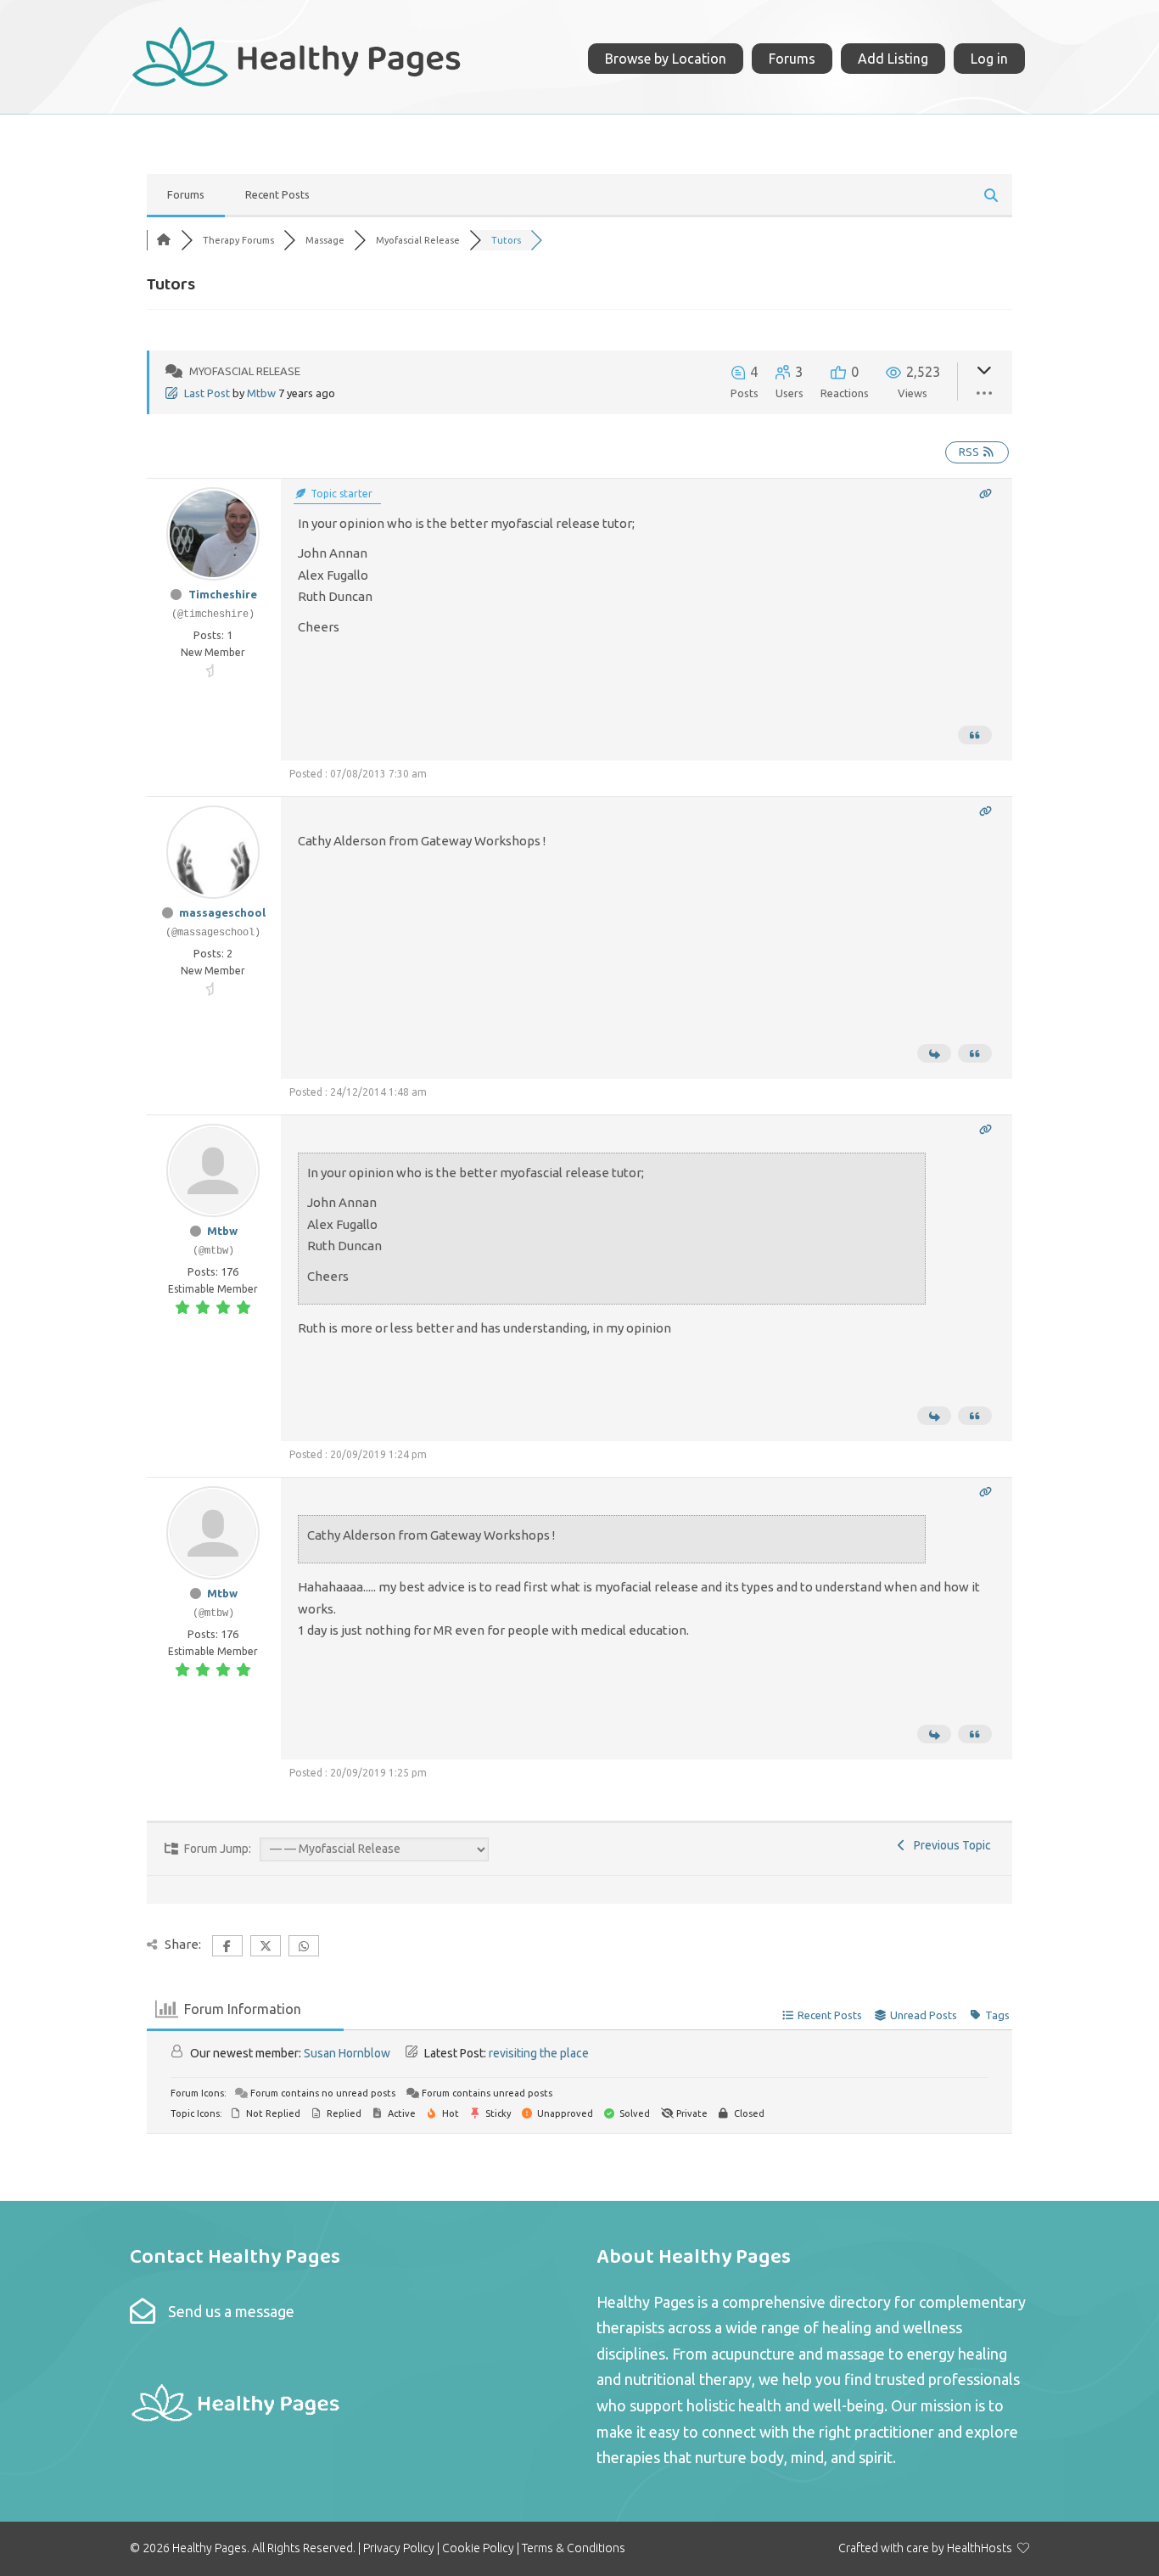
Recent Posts (277, 194)
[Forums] (164, 240)
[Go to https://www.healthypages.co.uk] (297, 55)
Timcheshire (223, 594)
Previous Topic (950, 1845)
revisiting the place (539, 2053)
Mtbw (261, 393)
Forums (186, 194)
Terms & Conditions (574, 2548)
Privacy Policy (399, 2548)
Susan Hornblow (347, 2053)
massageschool (222, 912)
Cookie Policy (478, 2548)
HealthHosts (980, 2548)
